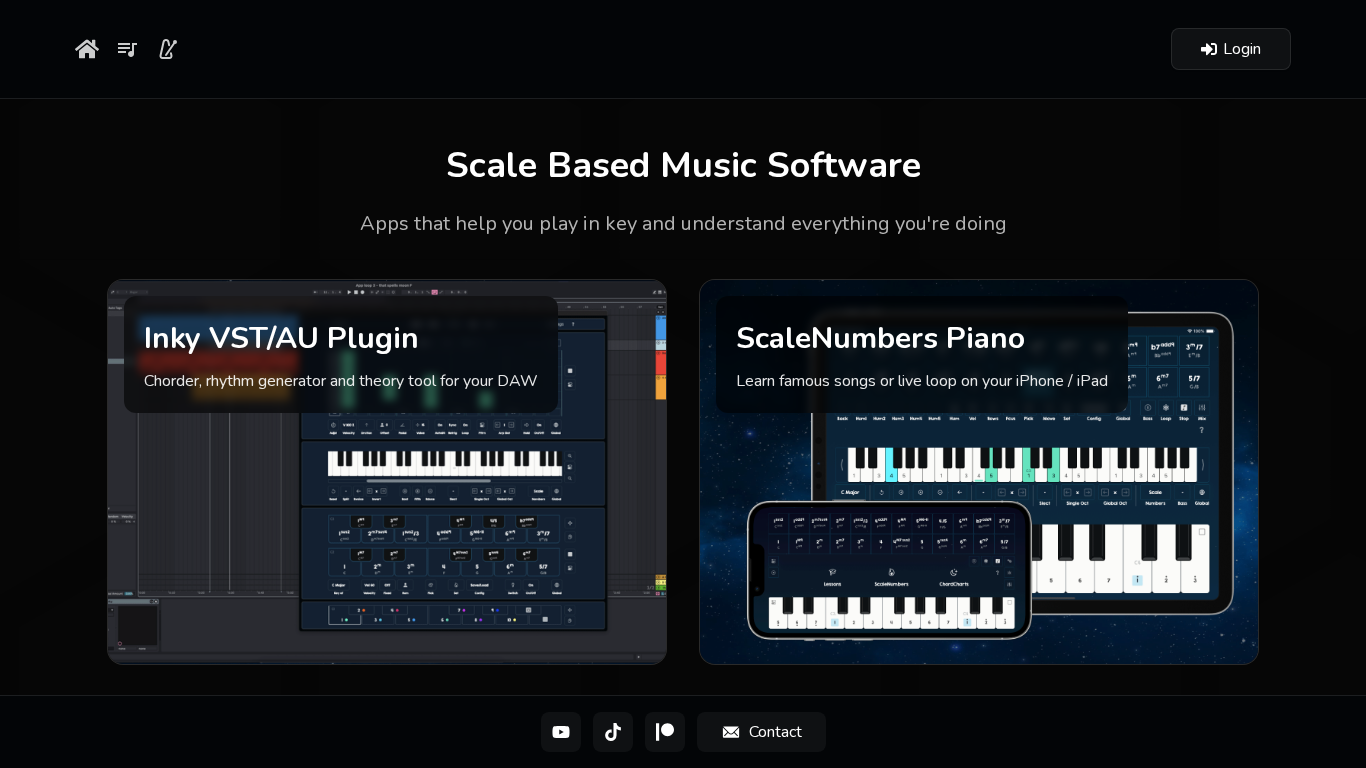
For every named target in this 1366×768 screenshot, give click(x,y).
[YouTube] (561, 732)
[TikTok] (613, 732)
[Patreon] (665, 732)
